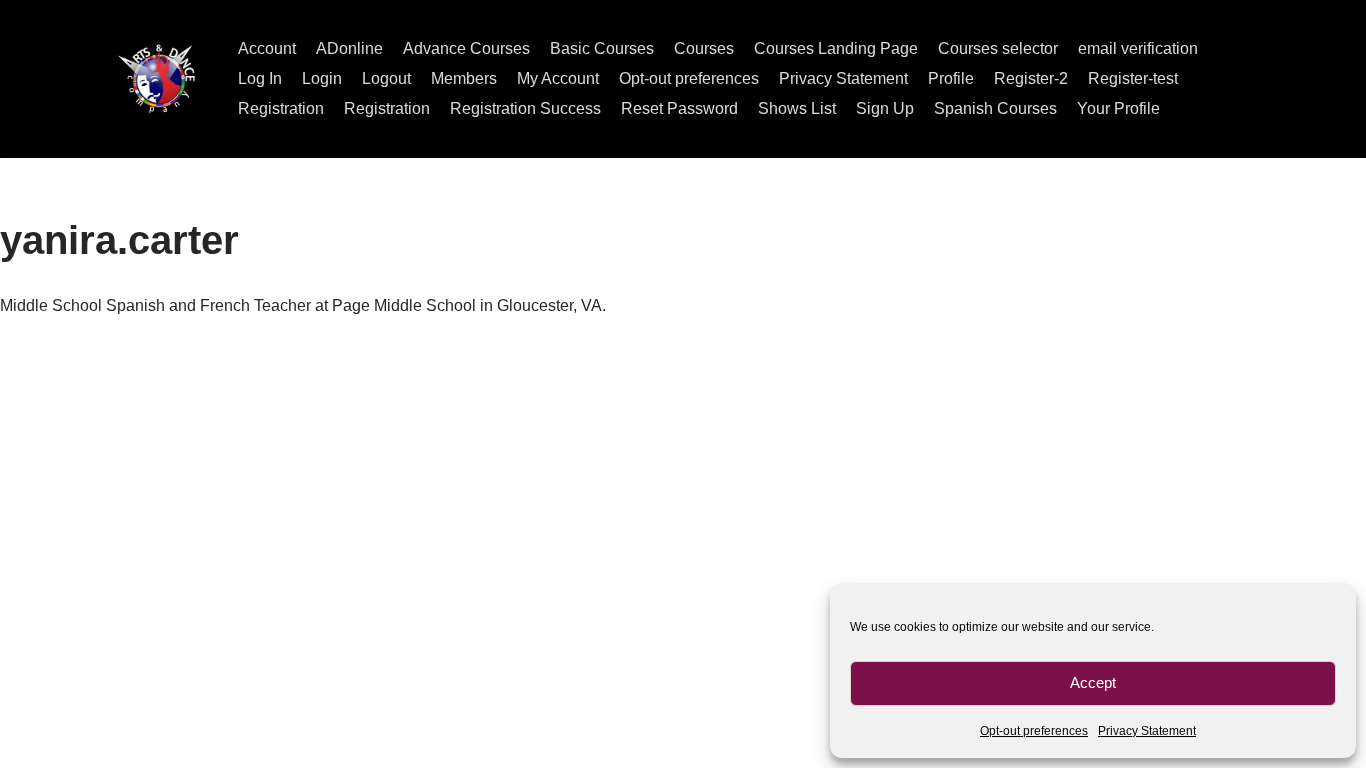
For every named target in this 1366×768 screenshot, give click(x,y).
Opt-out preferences (1034, 731)
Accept (1093, 682)
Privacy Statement (1147, 731)
